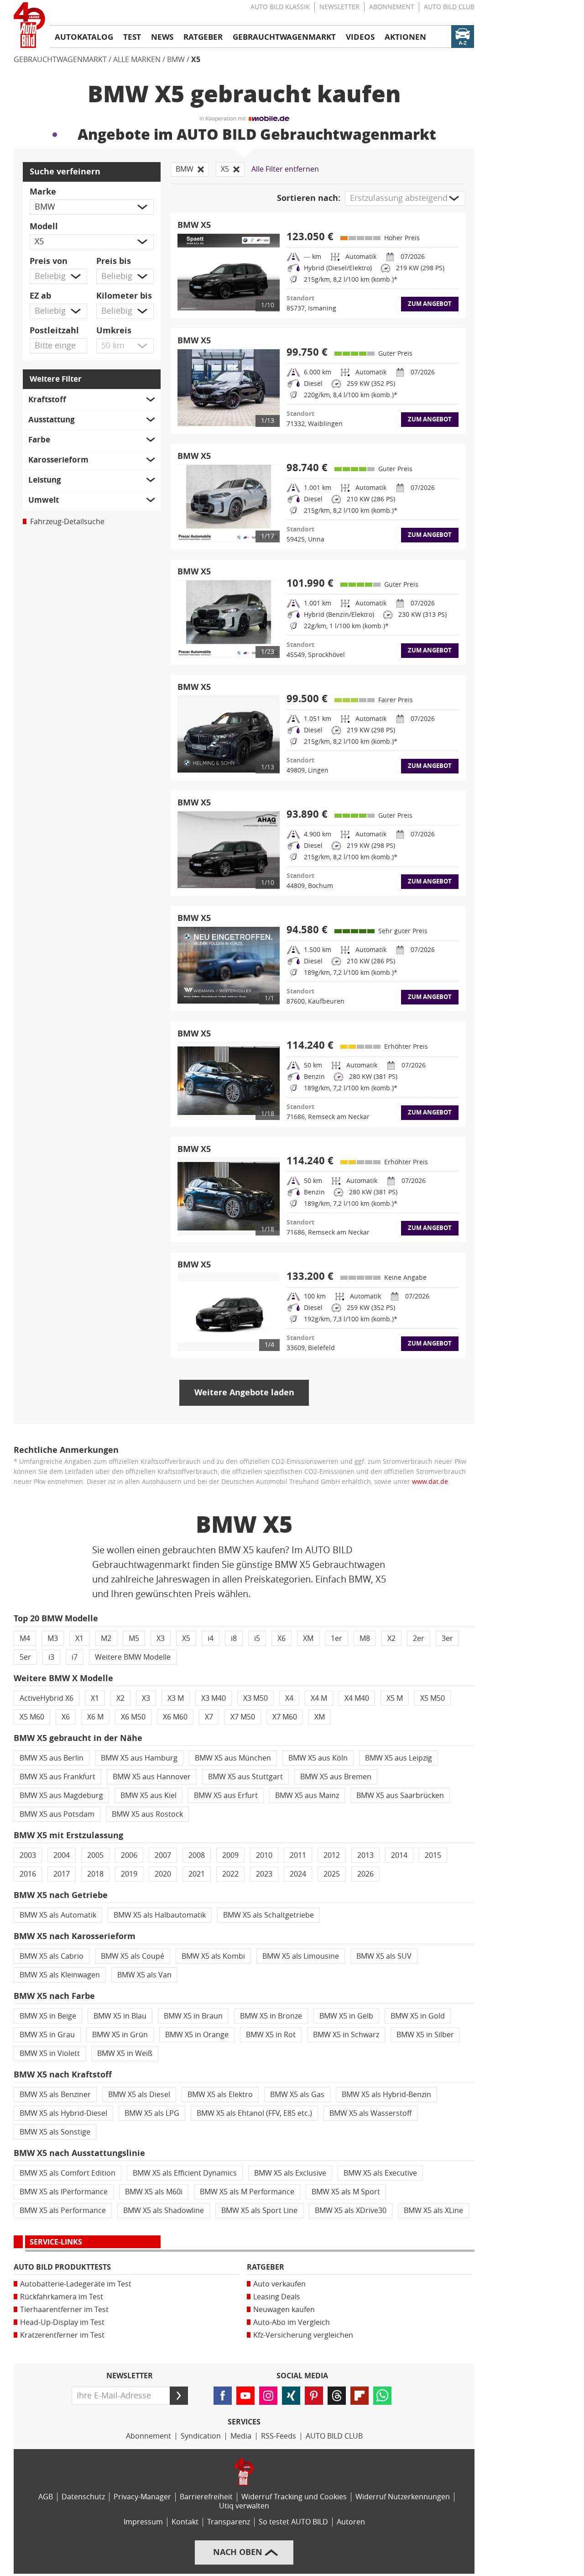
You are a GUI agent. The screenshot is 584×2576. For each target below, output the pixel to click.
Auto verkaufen (279, 2284)
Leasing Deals (277, 2297)
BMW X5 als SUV (384, 1956)
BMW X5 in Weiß (125, 2053)
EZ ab (40, 296)
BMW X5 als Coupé (133, 1956)
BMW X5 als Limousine (301, 1956)
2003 (28, 1855)
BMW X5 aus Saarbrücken (400, 1795)
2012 (332, 1855)
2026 (365, 1874)
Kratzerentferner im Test (62, 2335)
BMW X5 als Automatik (58, 1915)
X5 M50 (433, 1698)
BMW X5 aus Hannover (152, 1777)
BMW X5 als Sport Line (259, 2211)
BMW (176, 60)
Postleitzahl (54, 331)
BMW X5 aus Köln (318, 1758)
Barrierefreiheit (206, 2497)
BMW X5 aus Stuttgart (245, 1777)
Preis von (49, 261)
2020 (163, 1874)
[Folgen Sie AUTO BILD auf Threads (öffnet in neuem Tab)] (337, 2396)
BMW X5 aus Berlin (52, 1758)
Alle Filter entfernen (285, 169)
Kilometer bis (124, 296)
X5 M (395, 1698)
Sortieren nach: (309, 198)
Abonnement (392, 7)
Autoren (351, 2522)
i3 (51, 1657)
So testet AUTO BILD (293, 2522)
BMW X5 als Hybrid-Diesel (63, 2113)
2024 (298, 1874)
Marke (43, 192)
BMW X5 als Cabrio (52, 1956)
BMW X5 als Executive (380, 2173)
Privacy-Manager (142, 2497)
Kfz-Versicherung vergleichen (303, 2335)
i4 (211, 1638)
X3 (161, 1638)
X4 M (319, 1698)
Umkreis (114, 331)
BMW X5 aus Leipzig (399, 1758)
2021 (197, 1874)
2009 (230, 1855)
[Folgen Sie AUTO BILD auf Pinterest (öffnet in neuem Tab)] (314, 2396)
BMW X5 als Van (144, 1975)
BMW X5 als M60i (154, 2192)
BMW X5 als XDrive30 (351, 2211)
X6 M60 (175, 1717)
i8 (234, 1638)
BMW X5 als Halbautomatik (160, 1915)
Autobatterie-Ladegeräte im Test (76, 2284)
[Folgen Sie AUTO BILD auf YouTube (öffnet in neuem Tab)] (245, 2396)
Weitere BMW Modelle (133, 1657)
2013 (365, 1855)
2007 (163, 1855)
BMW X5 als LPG (152, 2113)
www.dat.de (430, 1482)
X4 (289, 1698)
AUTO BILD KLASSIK (280, 7)
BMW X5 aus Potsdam (57, 1814)
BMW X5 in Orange (197, 2035)
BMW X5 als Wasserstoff (370, 2113)
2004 (62, 1855)
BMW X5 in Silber (425, 2035)
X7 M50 (243, 1717)
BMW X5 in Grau (47, 2035)
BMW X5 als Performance (63, 2211)
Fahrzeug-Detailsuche (67, 522)
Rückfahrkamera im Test (62, 2297)
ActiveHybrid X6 (47, 1698)
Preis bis (114, 261)
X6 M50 (133, 1717)
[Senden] (179, 2396)
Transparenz (229, 2522)
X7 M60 (285, 1717)
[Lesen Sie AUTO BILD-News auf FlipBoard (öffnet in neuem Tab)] (360, 2396)
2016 (28, 1874)
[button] (92, 207)
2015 (433, 1855)
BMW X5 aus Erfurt (226, 1795)
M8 (365, 1638)
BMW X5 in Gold (418, 2016)
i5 (257, 1638)
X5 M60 (32, 1717)
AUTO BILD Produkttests (62, 2267)
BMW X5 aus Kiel (149, 1795)
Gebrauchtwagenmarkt (60, 60)
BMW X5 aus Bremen (336, 1777)
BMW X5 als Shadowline (164, 2211)
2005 (95, 1855)
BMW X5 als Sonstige (55, 2132)
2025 (332, 1874)
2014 (399, 1855)
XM (308, 1638)
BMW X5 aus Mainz (307, 1795)
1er (336, 1638)
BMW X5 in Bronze (271, 2016)
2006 (129, 1855)
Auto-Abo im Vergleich (292, 2322)
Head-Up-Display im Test (62, 2322)
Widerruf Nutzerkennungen (403, 2497)
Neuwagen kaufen (284, 2310)
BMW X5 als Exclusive (290, 2173)
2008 (197, 1855)
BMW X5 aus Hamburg (139, 1758)
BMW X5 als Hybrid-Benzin (386, 2095)
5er (25, 1657)
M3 (53, 1638)
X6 (282, 1638)
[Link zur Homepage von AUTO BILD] (29, 25)
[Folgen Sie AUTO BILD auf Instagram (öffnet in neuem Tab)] (268, 2396)
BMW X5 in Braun (193, 2016)
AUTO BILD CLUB (449, 7)
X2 (391, 1638)
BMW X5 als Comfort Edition (68, 2173)
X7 (209, 1717)
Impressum (143, 2522)
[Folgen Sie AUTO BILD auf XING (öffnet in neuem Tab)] (291, 2396)
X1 (79, 1638)
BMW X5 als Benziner (55, 2095)
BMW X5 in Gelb (346, 2016)
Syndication (201, 2436)
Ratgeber (266, 2267)
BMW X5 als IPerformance (64, 2192)
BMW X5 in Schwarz (346, 2035)
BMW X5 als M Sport (346, 2192)
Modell (44, 226)
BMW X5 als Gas (297, 2095)
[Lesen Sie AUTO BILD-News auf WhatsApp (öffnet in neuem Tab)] (382, 2396)
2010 (264, 1855)
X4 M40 (357, 1698)
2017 (62, 1874)
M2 (106, 1638)
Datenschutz (83, 2497)
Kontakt (185, 2522)
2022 (230, 1874)
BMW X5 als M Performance (247, 2192)
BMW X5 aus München (233, 1758)
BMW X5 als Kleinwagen (60, 1975)
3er (447, 1638)
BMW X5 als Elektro (220, 2095)
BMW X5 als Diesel (139, 2095)
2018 (95, 1874)
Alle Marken (137, 60)
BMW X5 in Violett (50, 2053)
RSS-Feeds (279, 2436)
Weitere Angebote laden (244, 1393)
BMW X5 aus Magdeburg (61, 1795)
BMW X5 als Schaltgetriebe (269, 1915)
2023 (264, 1874)
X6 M (95, 1717)
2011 (298, 1855)
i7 (75, 1657)
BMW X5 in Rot (271, 2035)
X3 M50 (255, 1698)
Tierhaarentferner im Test (64, 2310)
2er (419, 1638)
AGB (46, 2497)
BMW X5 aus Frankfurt (57, 1777)
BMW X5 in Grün (120, 2035)
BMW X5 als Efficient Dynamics (185, 2173)
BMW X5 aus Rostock (147, 1814)
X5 (196, 60)
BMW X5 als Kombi (213, 1956)
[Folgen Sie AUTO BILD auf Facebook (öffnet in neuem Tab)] (223, 2396)
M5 (134, 1638)
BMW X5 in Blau (120, 2016)
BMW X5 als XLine (433, 2211)
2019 (129, 1874)
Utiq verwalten (244, 2506)
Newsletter (339, 7)
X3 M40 (214, 1698)
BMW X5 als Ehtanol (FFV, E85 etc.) (254, 2113)
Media (241, 2436)
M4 (25, 1638)
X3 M (176, 1698)
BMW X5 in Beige (48, 2016)
